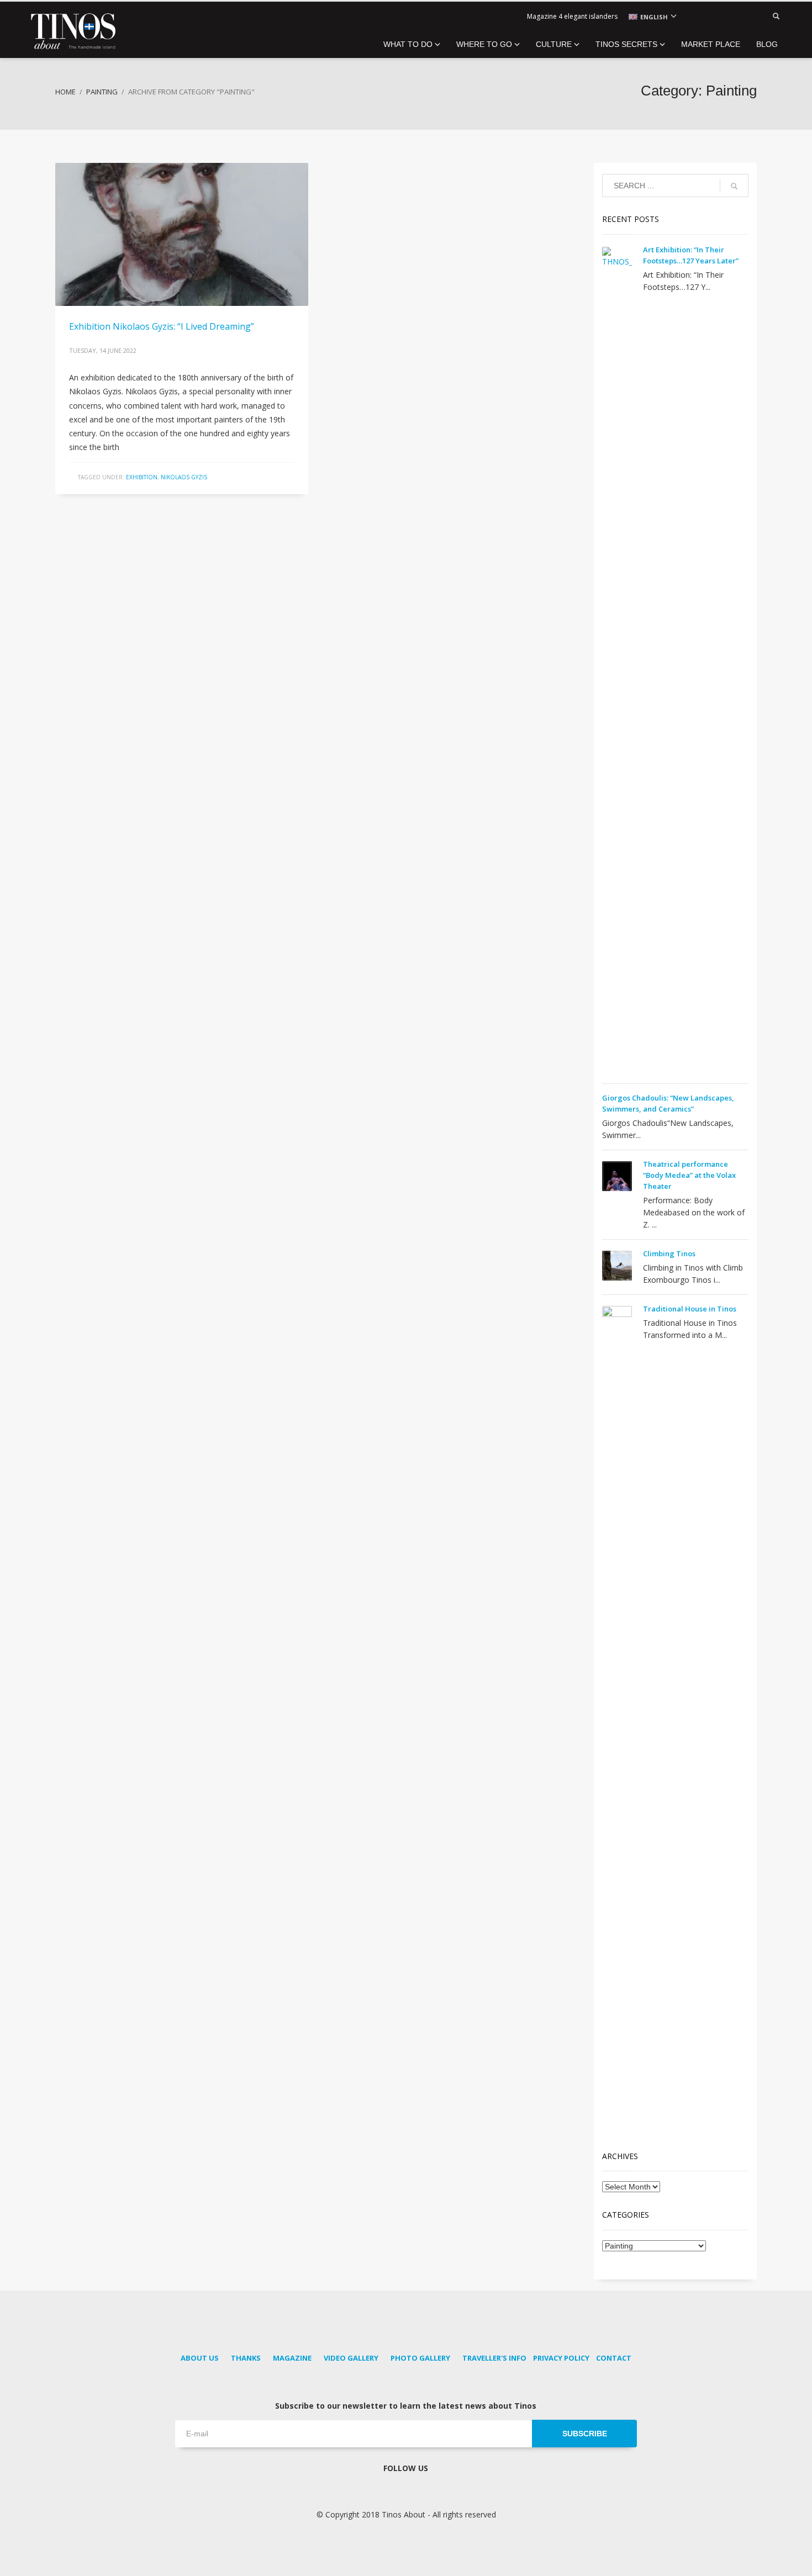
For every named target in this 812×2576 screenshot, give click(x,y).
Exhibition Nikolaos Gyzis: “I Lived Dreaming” (162, 326)
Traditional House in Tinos (690, 1309)
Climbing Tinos (669, 1253)
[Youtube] (732, 17)
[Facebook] (699, 17)
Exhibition (142, 477)
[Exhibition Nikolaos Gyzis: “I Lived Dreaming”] (182, 234)
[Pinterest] (715, 17)
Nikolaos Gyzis (184, 477)
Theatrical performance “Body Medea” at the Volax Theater (689, 1175)
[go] (734, 186)
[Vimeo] (748, 17)
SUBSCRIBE (585, 2434)
